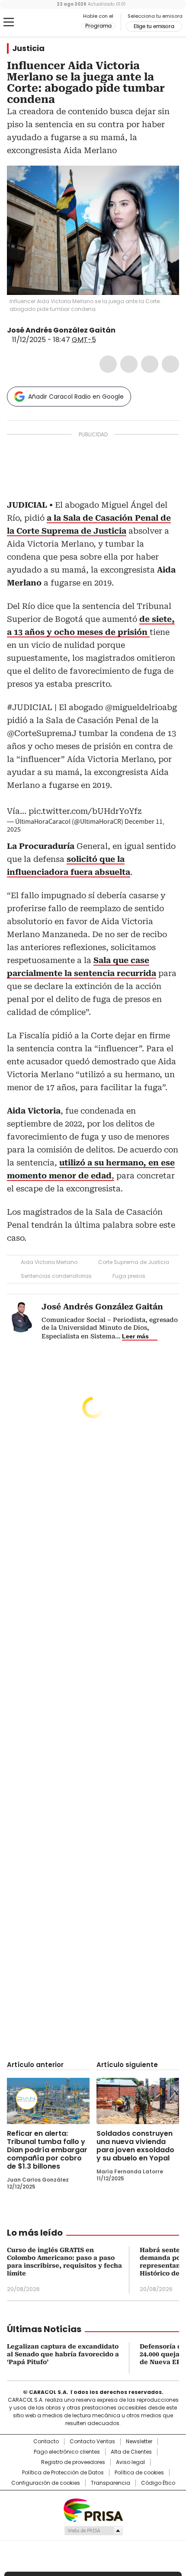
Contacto (46, 2442)
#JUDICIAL (30, 707)
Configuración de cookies (46, 2483)
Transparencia (111, 2483)
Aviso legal (130, 2462)
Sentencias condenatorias (56, 1276)
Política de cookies (139, 2473)
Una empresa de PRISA (93, 2510)
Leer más (135, 1336)
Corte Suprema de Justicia (134, 1262)
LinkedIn (150, 364)
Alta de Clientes (131, 2452)
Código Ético (158, 2483)
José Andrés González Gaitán (61, 330)
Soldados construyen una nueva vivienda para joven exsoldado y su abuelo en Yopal (135, 2146)
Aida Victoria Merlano (49, 1262)
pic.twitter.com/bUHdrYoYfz (85, 811)
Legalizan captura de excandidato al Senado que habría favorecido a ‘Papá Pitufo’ (63, 2354)
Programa (98, 26)
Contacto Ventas (92, 2442)
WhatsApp (170, 364)
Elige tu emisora (154, 26)
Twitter (129, 364)
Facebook (108, 364)
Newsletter (139, 2442)
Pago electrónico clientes (67, 2452)
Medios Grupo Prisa (93, 2531)
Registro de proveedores (73, 2462)
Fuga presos (129, 1276)
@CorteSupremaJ (42, 733)
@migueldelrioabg (141, 707)
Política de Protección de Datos (63, 2473)
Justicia (28, 48)
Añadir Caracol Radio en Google (76, 397)
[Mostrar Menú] (9, 22)
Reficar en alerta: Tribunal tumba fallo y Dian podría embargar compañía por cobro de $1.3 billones (47, 2150)
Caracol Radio (43, 22)
